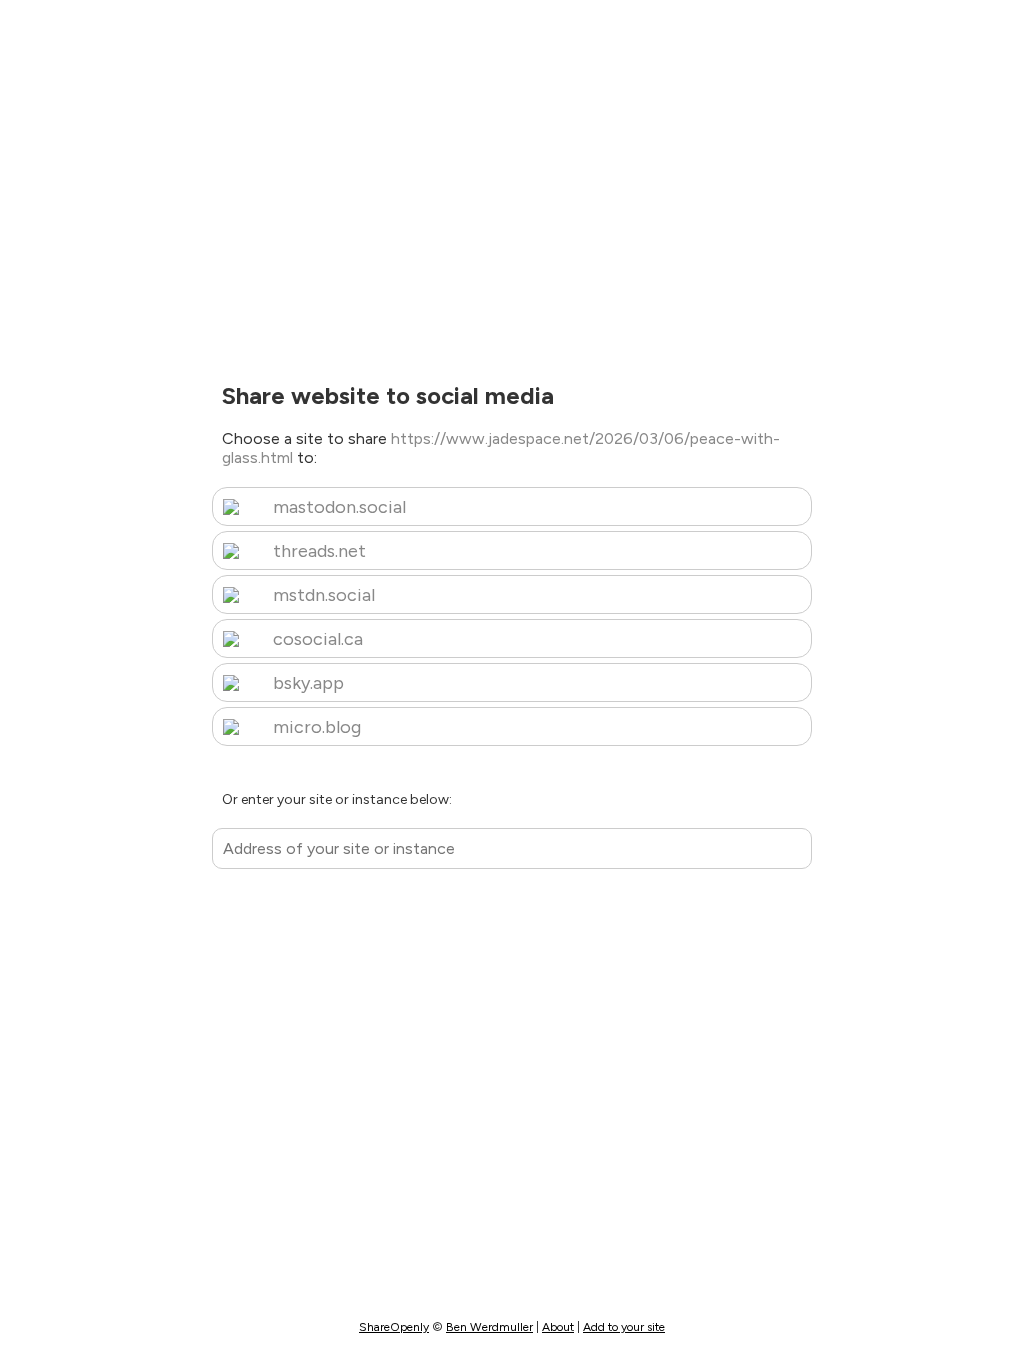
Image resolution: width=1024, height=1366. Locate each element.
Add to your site (624, 1327)
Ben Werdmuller (489, 1327)
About (558, 1327)
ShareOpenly (394, 1327)
